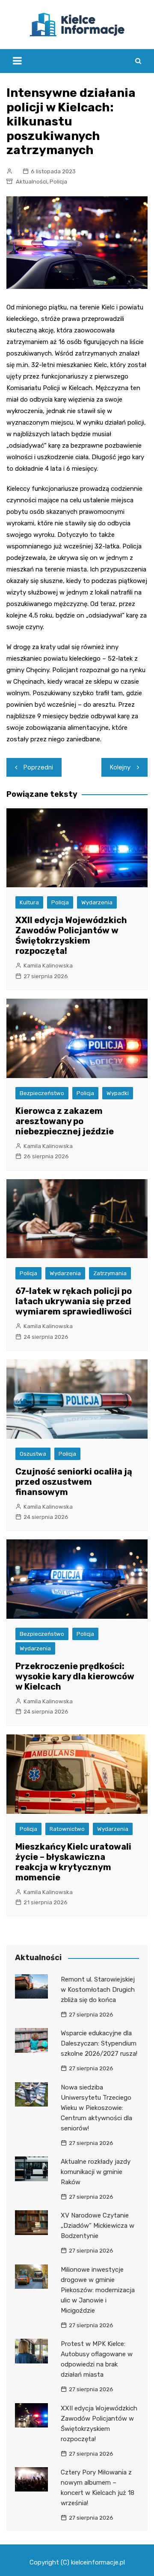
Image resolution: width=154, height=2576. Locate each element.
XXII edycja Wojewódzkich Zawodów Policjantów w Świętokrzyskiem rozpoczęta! (71, 935)
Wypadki (118, 1093)
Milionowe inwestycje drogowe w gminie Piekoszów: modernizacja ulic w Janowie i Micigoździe (98, 2290)
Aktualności (31, 182)
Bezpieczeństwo (42, 1093)
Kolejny (120, 767)
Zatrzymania (110, 1273)
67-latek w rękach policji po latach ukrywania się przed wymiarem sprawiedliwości (74, 1301)
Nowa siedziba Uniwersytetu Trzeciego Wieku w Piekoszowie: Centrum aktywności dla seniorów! (96, 2108)
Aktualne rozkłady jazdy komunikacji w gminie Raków (96, 2172)
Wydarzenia (97, 902)
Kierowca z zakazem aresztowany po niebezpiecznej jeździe (65, 1121)
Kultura (29, 902)
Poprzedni (38, 767)
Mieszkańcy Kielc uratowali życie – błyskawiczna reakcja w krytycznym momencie (73, 1862)
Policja (58, 182)
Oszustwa (33, 1454)
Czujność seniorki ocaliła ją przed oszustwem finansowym (74, 1482)
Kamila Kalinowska (48, 966)
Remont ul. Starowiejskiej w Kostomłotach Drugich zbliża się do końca (98, 1990)
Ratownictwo (67, 1829)
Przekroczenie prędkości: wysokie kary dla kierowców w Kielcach (75, 1676)
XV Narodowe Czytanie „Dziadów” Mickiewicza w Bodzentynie (98, 2226)
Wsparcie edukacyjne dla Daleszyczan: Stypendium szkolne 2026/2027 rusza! (99, 2043)
